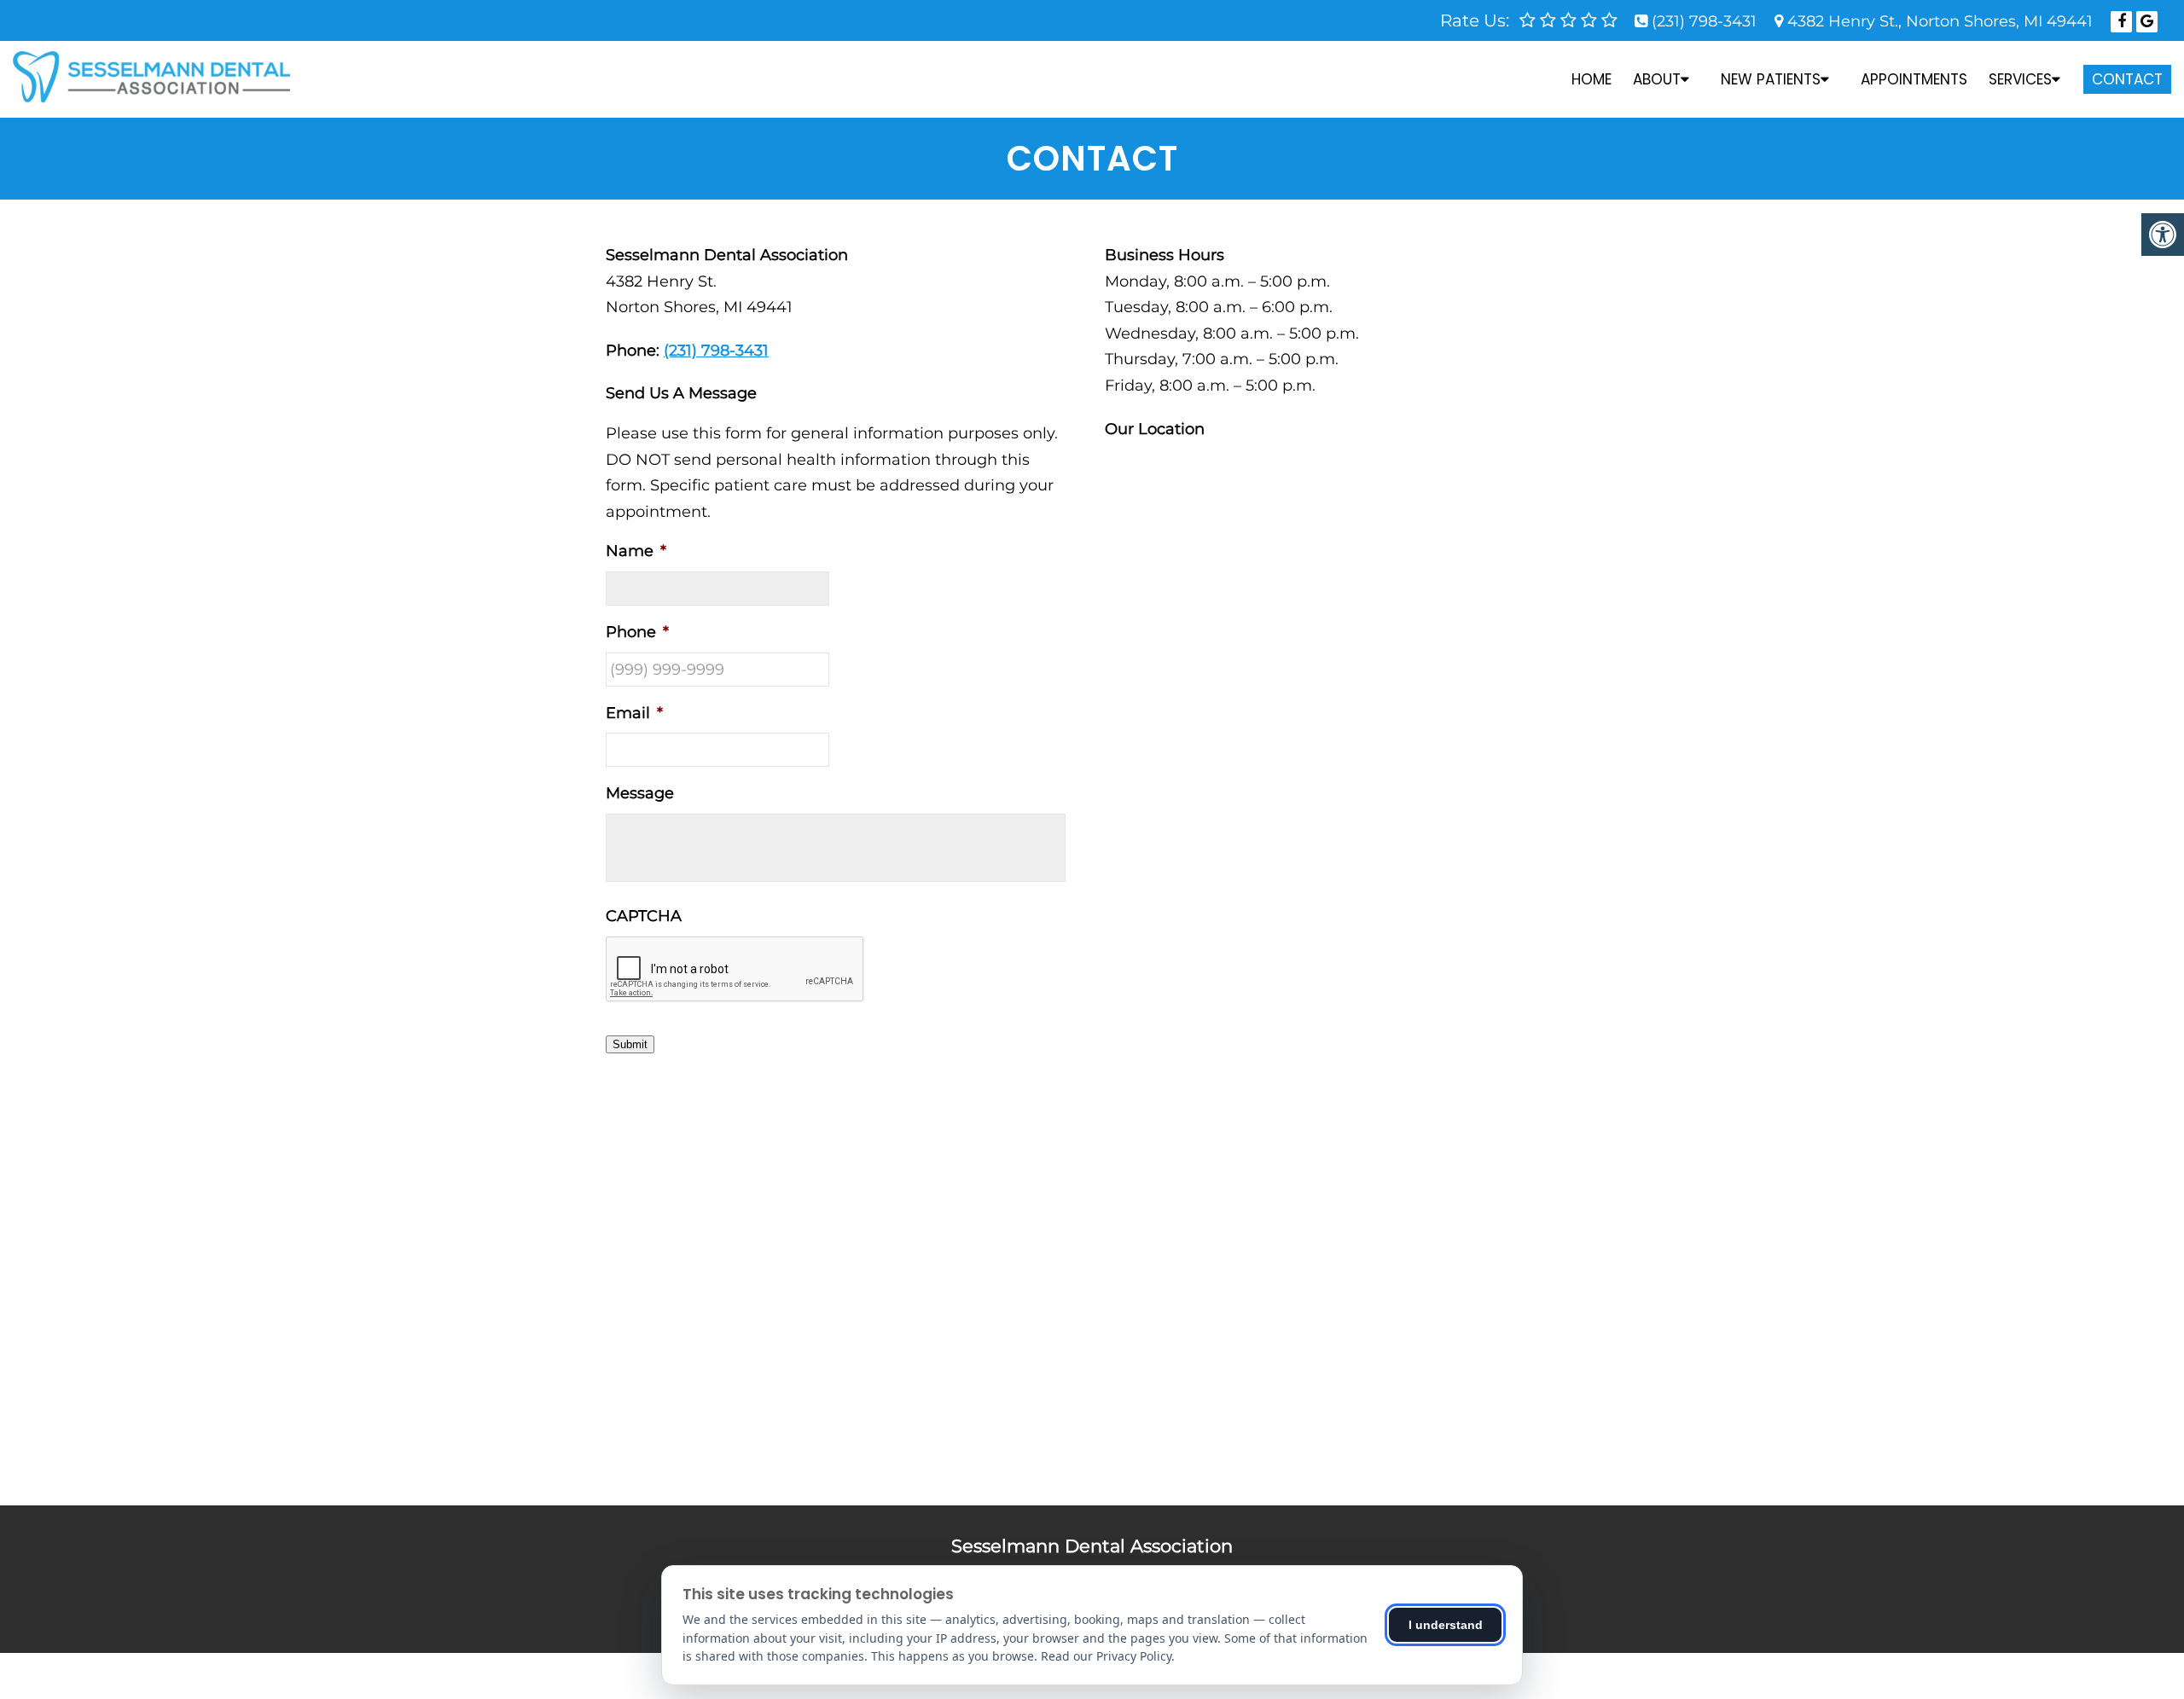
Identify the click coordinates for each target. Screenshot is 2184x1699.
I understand (1446, 1625)
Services (2020, 79)
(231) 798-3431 (1704, 21)
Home (1592, 79)
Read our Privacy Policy (1106, 1656)
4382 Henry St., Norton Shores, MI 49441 (1940, 21)
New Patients (1771, 79)
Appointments (1914, 79)
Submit (630, 1044)
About (1657, 79)
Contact (2127, 79)
